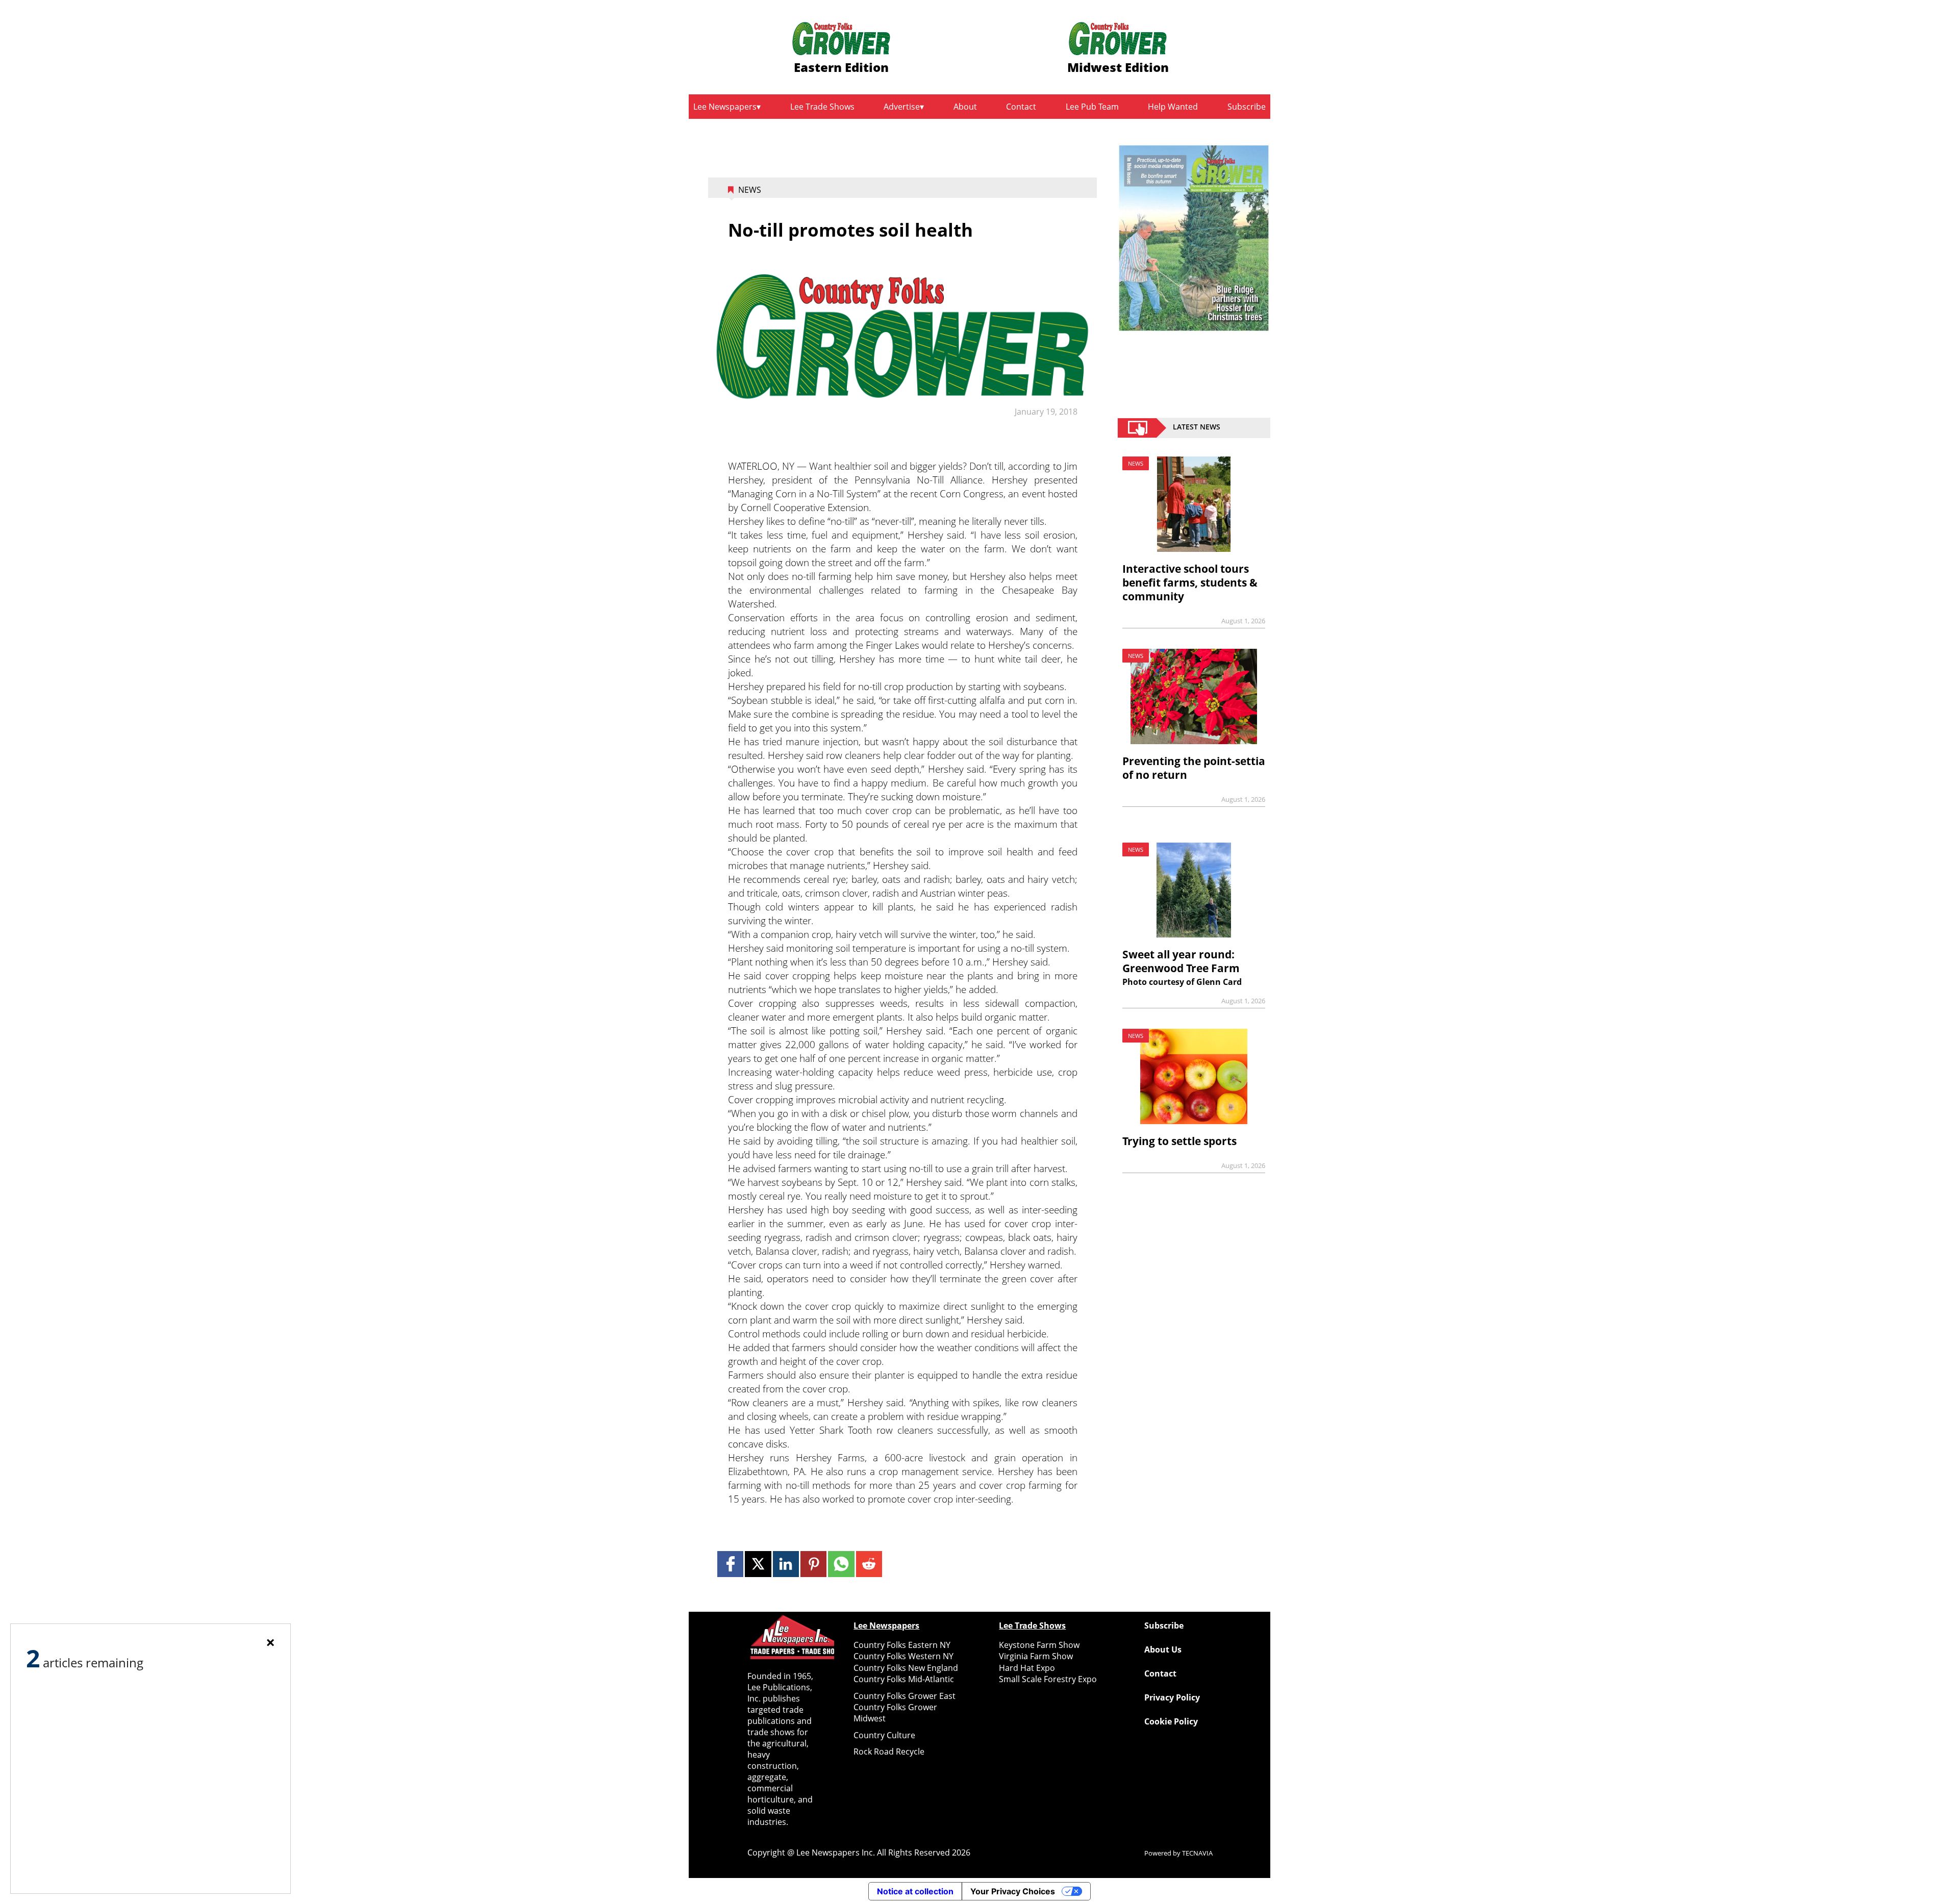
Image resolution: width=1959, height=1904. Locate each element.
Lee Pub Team (1092, 107)
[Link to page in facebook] (730, 1564)
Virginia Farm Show (1036, 1656)
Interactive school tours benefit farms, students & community (1190, 582)
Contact (1021, 107)
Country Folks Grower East (905, 1696)
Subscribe (1247, 107)
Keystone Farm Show (1039, 1645)
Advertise (902, 107)
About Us (1163, 1649)
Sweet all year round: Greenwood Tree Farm (1181, 961)
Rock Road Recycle (889, 1751)
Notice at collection (915, 1891)
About (965, 107)
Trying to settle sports (1179, 1141)
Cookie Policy (1171, 1721)
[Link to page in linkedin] (786, 1564)
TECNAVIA (1197, 1853)
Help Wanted (1173, 107)
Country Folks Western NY (903, 1656)
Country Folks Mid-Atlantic (904, 1679)
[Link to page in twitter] (758, 1564)
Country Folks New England (906, 1668)
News (750, 190)
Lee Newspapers (725, 107)
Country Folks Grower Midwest (895, 1713)
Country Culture (884, 1735)
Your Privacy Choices (1013, 1891)
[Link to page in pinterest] (813, 1564)
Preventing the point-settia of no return (1194, 768)
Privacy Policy (1172, 1697)
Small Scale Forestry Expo (1048, 1679)
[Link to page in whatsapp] (841, 1564)
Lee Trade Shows (822, 107)
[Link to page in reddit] (869, 1564)
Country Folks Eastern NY (902, 1645)
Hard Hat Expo (1027, 1668)
